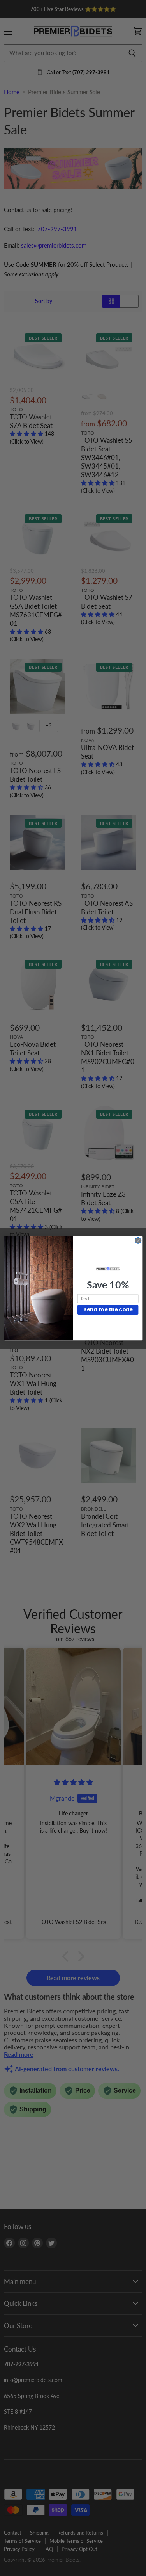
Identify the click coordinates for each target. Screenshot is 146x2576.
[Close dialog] (138, 1240)
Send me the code (108, 1309)
